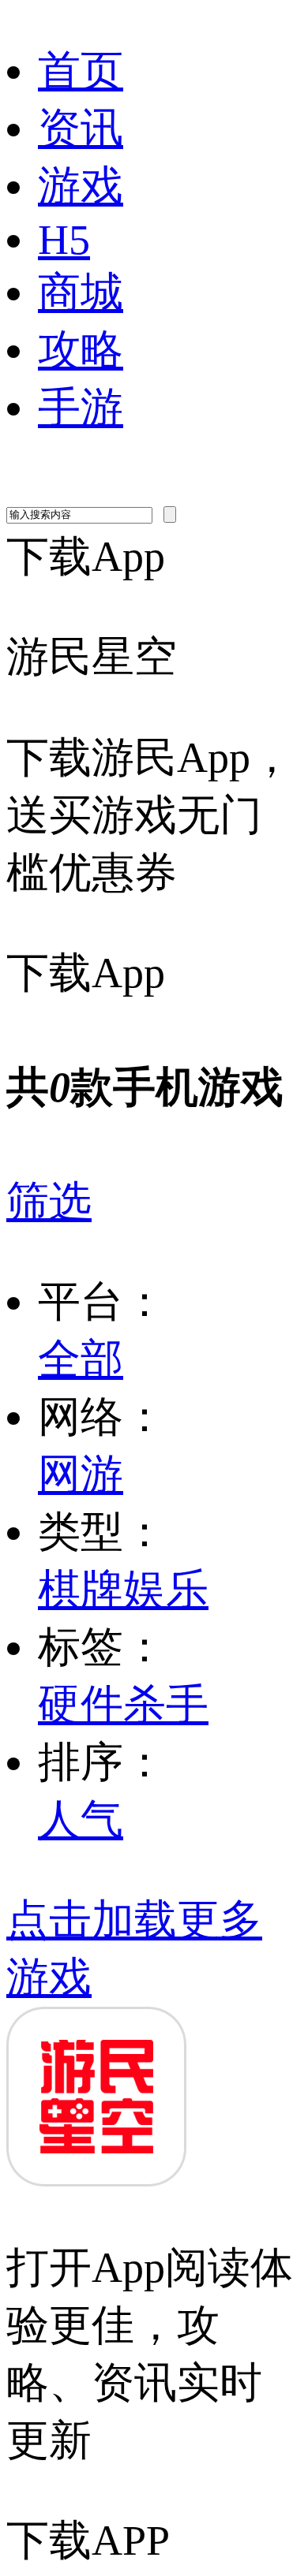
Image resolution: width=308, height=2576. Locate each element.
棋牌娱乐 (123, 1590)
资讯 (81, 129)
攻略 (81, 350)
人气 (81, 1820)
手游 (81, 408)
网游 (81, 1474)
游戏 (81, 186)
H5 (64, 240)
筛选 (49, 1202)
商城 (81, 293)
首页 (81, 71)
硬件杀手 (123, 1705)
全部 (81, 1359)
